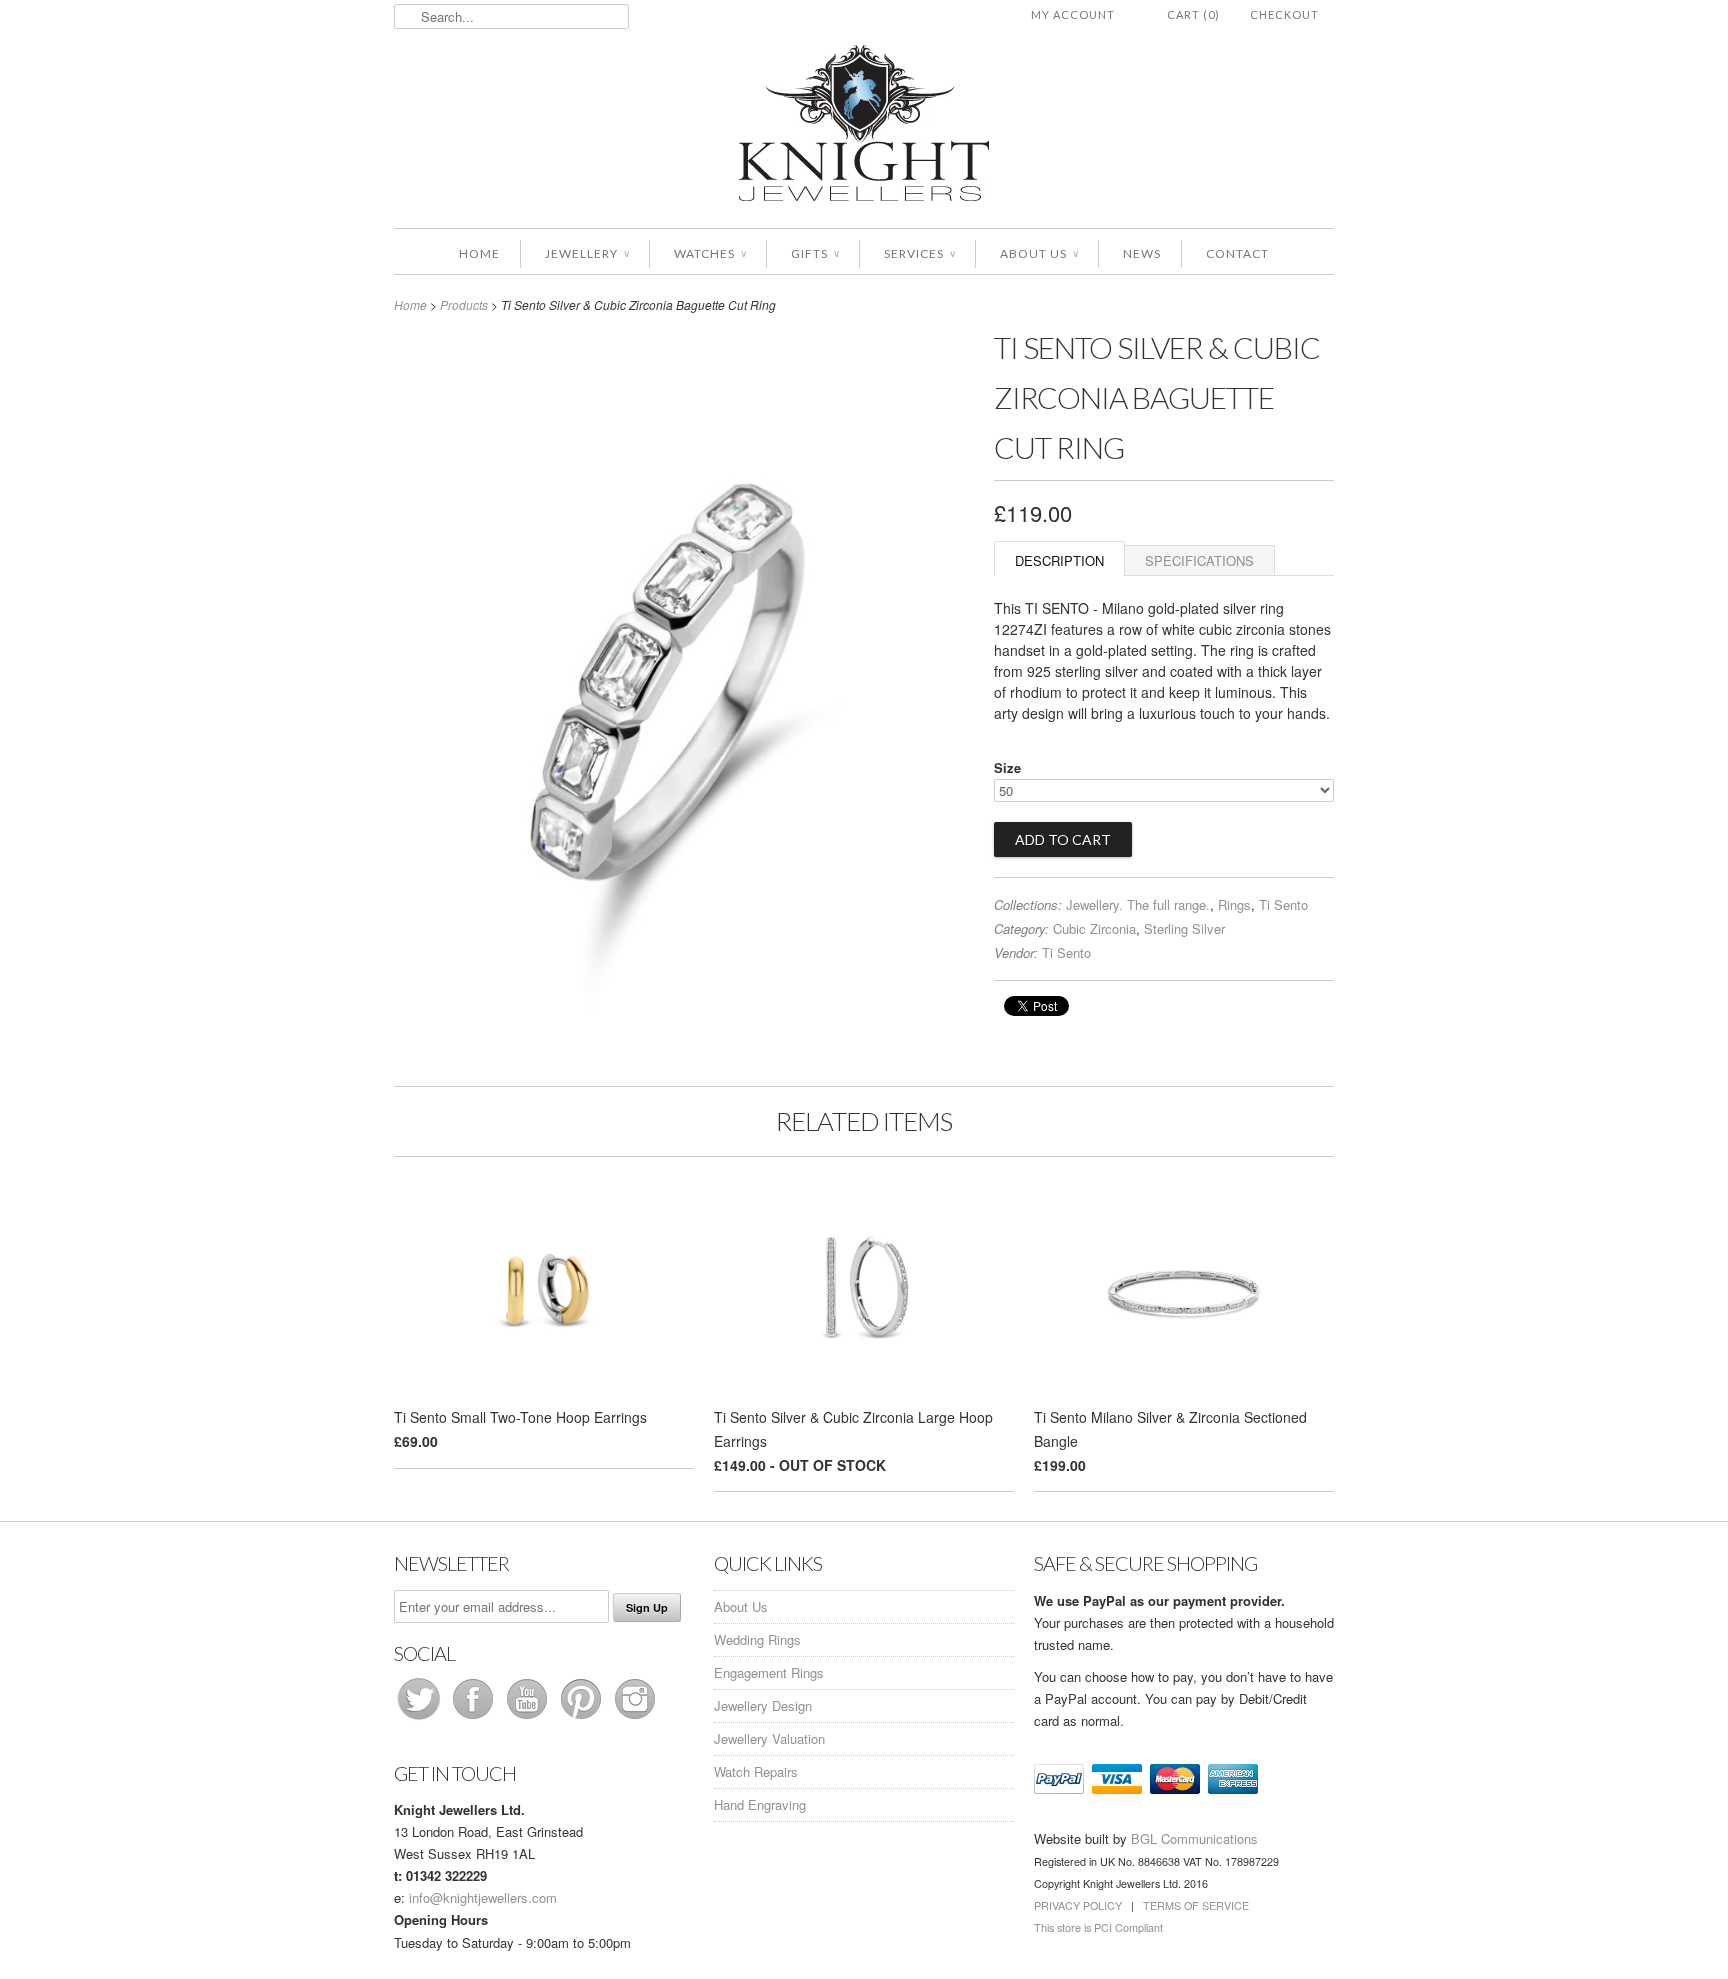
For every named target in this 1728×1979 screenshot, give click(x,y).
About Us (1039, 253)
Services (919, 253)
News (1142, 253)
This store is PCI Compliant (1098, 1927)
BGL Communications (1194, 1838)
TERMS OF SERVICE (1196, 1905)
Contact (1237, 253)
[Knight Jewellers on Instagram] (635, 1718)
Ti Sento (1283, 904)
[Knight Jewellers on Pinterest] (583, 1718)
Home (479, 253)
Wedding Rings (757, 1639)
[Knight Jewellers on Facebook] (475, 1718)
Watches (710, 253)
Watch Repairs (756, 1771)
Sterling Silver (1184, 928)
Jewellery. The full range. (1138, 904)
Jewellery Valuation (769, 1738)
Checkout (1284, 14)
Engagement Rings (769, 1672)
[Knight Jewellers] (864, 126)
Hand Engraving (760, 1804)
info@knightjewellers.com (483, 1897)
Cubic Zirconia (1094, 928)
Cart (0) (1193, 14)
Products (464, 304)
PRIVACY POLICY (1078, 1905)
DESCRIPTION (1059, 560)
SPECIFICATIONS (1199, 560)
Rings (1234, 904)
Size (1007, 767)
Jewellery (587, 253)
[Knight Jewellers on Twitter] (421, 1718)
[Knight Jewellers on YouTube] (529, 1718)
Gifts (815, 253)
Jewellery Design (763, 1705)
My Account (1073, 14)
